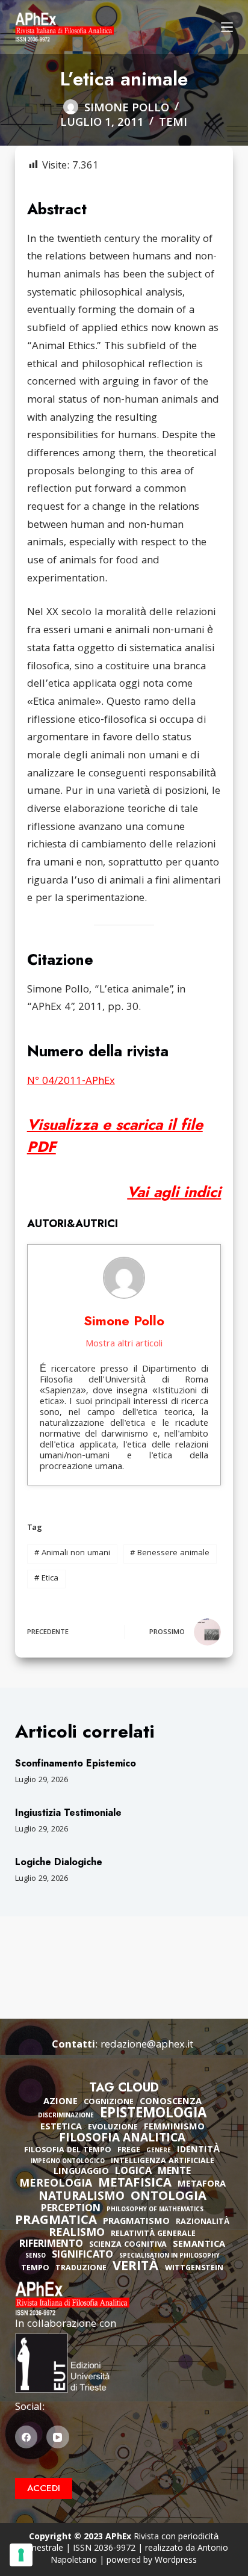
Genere (159, 2151)
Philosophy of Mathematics (155, 2210)
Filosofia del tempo (68, 2151)
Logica (133, 2172)
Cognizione (109, 2103)
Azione (60, 2102)
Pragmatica (56, 2221)
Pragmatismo (136, 2222)
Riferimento (51, 2245)
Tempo (35, 2269)
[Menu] (227, 27)
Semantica (199, 2245)
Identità (199, 2150)
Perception (71, 2209)
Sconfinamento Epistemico (76, 1763)
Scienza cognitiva (128, 2245)
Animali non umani (72, 1553)
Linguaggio (81, 2172)
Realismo (77, 2234)
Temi (173, 123)
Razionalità (203, 2222)
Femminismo (174, 2128)
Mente (174, 2172)
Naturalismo (82, 2197)
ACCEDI (44, 2488)
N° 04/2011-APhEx (71, 1082)
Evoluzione (113, 2128)
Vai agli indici (174, 1192)
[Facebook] (26, 2437)
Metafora (202, 2185)
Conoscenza (171, 2102)
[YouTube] (58, 2437)
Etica (46, 1579)
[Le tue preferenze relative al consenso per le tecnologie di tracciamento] (21, 2555)
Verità (136, 2268)
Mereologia (56, 2184)
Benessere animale (170, 1553)
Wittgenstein (194, 2269)
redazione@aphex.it (147, 2045)
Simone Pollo (124, 1321)
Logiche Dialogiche (59, 1862)
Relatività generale (153, 2234)
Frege (129, 2151)
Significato (82, 2256)
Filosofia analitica (122, 2139)
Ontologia (169, 2197)
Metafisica (135, 2184)
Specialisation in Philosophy (169, 2257)
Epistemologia (153, 2115)
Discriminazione (66, 2116)
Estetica (61, 2128)
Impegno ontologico (68, 2162)
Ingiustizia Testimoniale (68, 1813)
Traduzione (81, 2269)
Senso (36, 2257)
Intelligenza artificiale (163, 2162)
